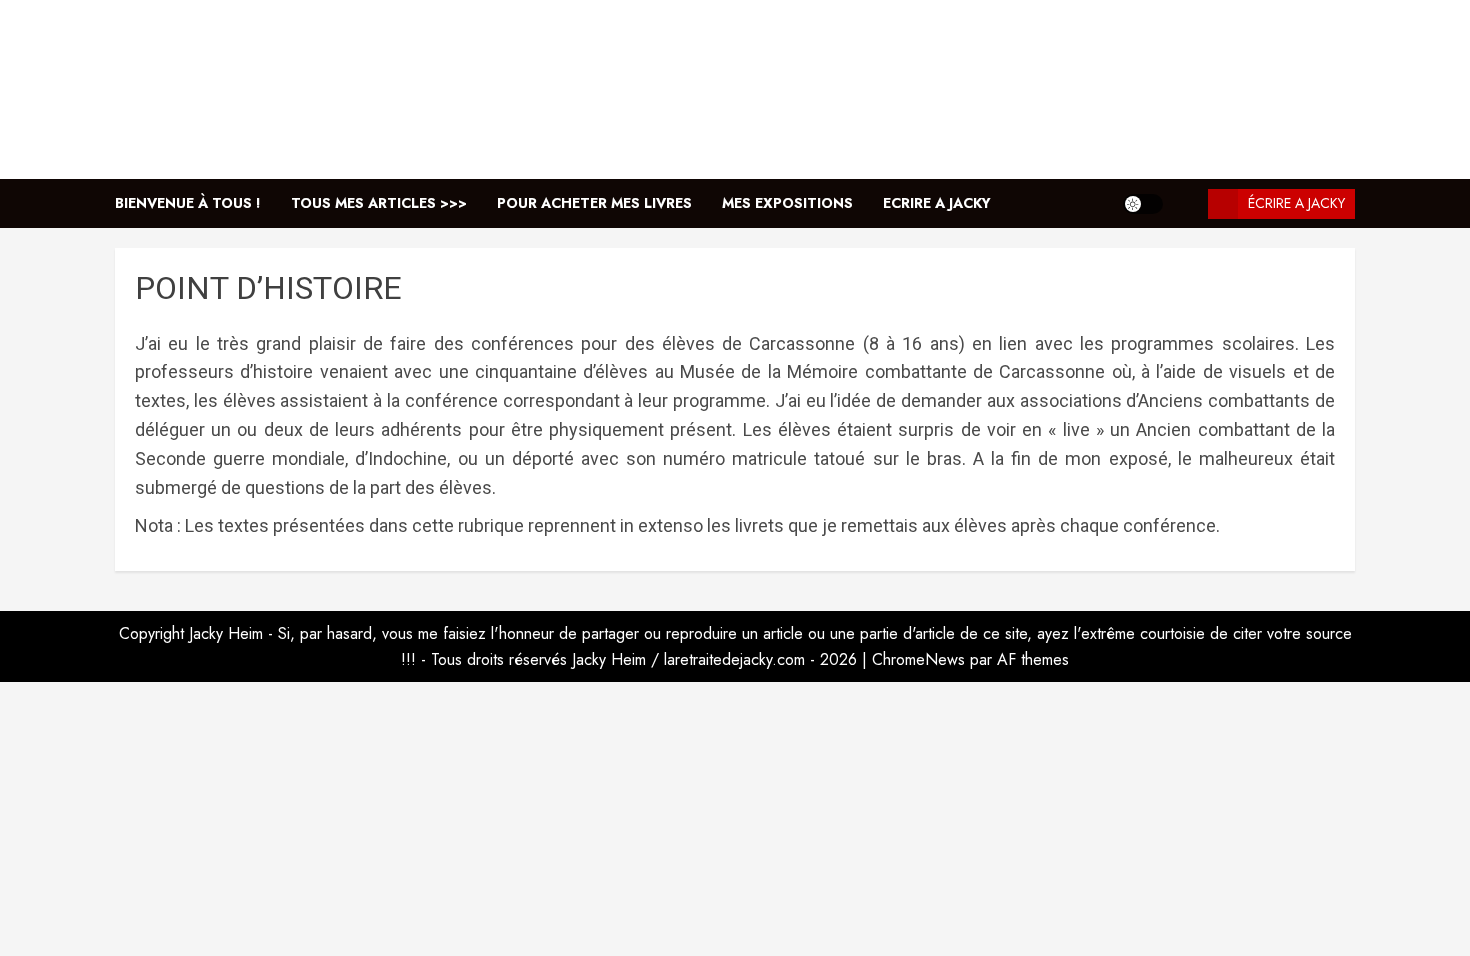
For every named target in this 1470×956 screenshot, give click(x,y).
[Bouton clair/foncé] (1143, 204)
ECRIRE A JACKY (937, 203)
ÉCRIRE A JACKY (1296, 203)
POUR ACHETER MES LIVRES (594, 203)
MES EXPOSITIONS (787, 203)
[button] (1185, 203)
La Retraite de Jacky (735, 89)
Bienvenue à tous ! (188, 203)
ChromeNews (918, 659)
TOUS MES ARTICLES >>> (379, 203)
